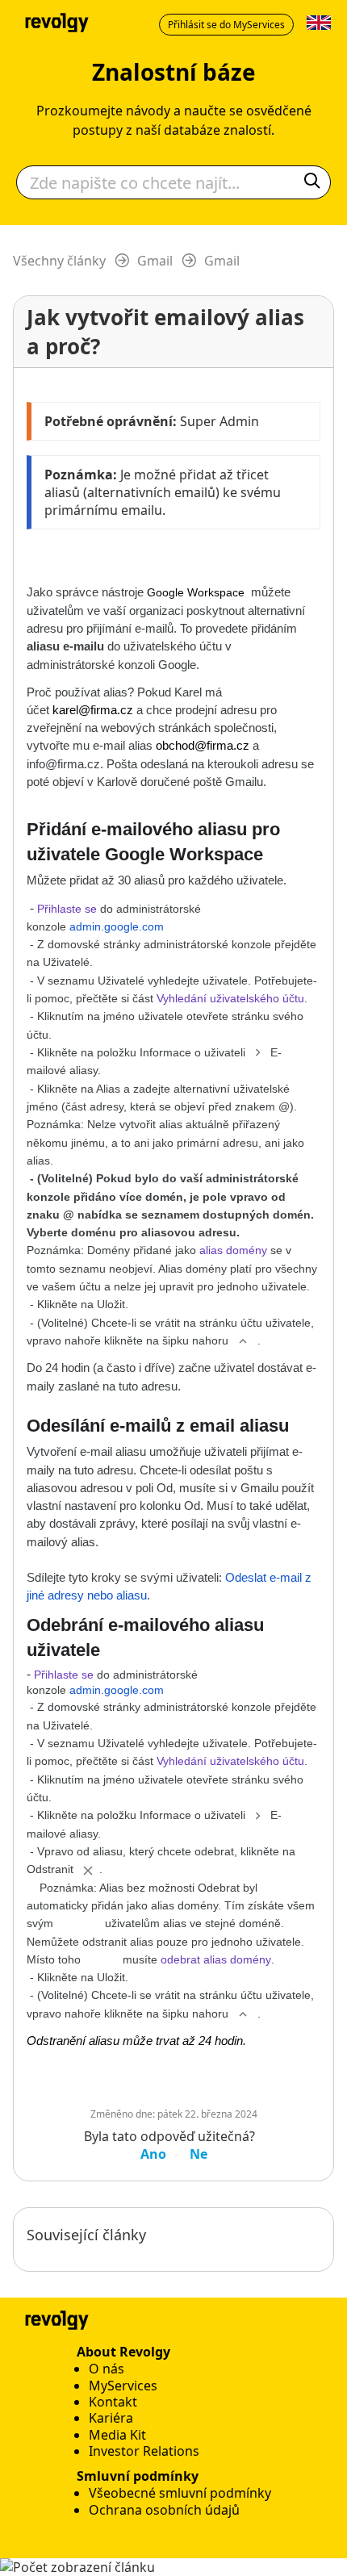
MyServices (123, 2386)
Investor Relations (144, 2451)
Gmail (155, 261)
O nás (107, 2369)
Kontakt (113, 2402)
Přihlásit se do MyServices (226, 25)
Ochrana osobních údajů (164, 2510)
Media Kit (117, 2435)
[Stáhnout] (144, 1311)
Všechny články (59, 261)
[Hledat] (312, 183)
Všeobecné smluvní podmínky (180, 2493)
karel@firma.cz (93, 710)
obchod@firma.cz (203, 746)
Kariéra (111, 2418)
